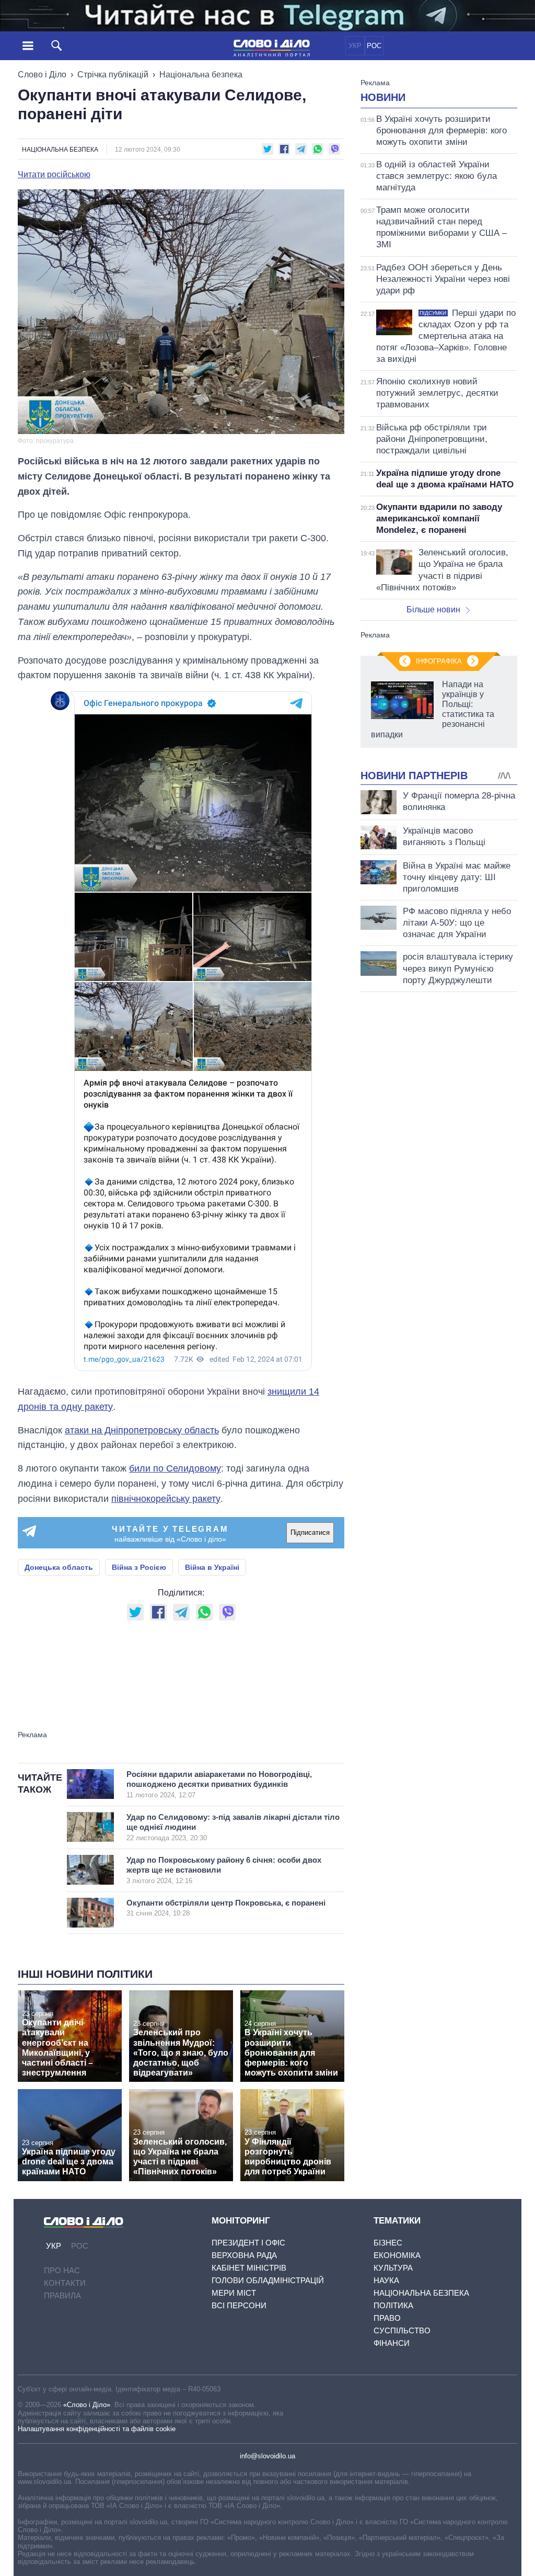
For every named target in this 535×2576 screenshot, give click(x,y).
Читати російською (54, 175)
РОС (374, 46)
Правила (62, 2295)
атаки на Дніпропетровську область (142, 1430)
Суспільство (402, 2330)
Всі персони (239, 2305)
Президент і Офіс (248, 2243)
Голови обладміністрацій (268, 2280)
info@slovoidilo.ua (267, 2456)
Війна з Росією (139, 1567)
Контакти (65, 2283)
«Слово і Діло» (87, 2405)
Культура (393, 2268)
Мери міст (234, 2293)
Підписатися (310, 1532)
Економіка (397, 2255)
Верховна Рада (244, 2255)
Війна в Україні (212, 1567)
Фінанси (392, 2343)
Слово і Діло (42, 75)
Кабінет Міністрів (249, 2268)
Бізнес (388, 2243)
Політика (393, 2305)
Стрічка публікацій (113, 75)
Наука (386, 2280)
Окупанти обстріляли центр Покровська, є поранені (226, 1908)
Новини (383, 97)
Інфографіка (439, 661)
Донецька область (59, 1567)
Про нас (62, 2270)
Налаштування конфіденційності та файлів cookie (97, 2429)
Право (387, 2318)
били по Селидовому (175, 1468)
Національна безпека (201, 75)
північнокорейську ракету (166, 1499)
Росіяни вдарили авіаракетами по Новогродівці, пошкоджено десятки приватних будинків (219, 1784)
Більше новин (433, 609)
